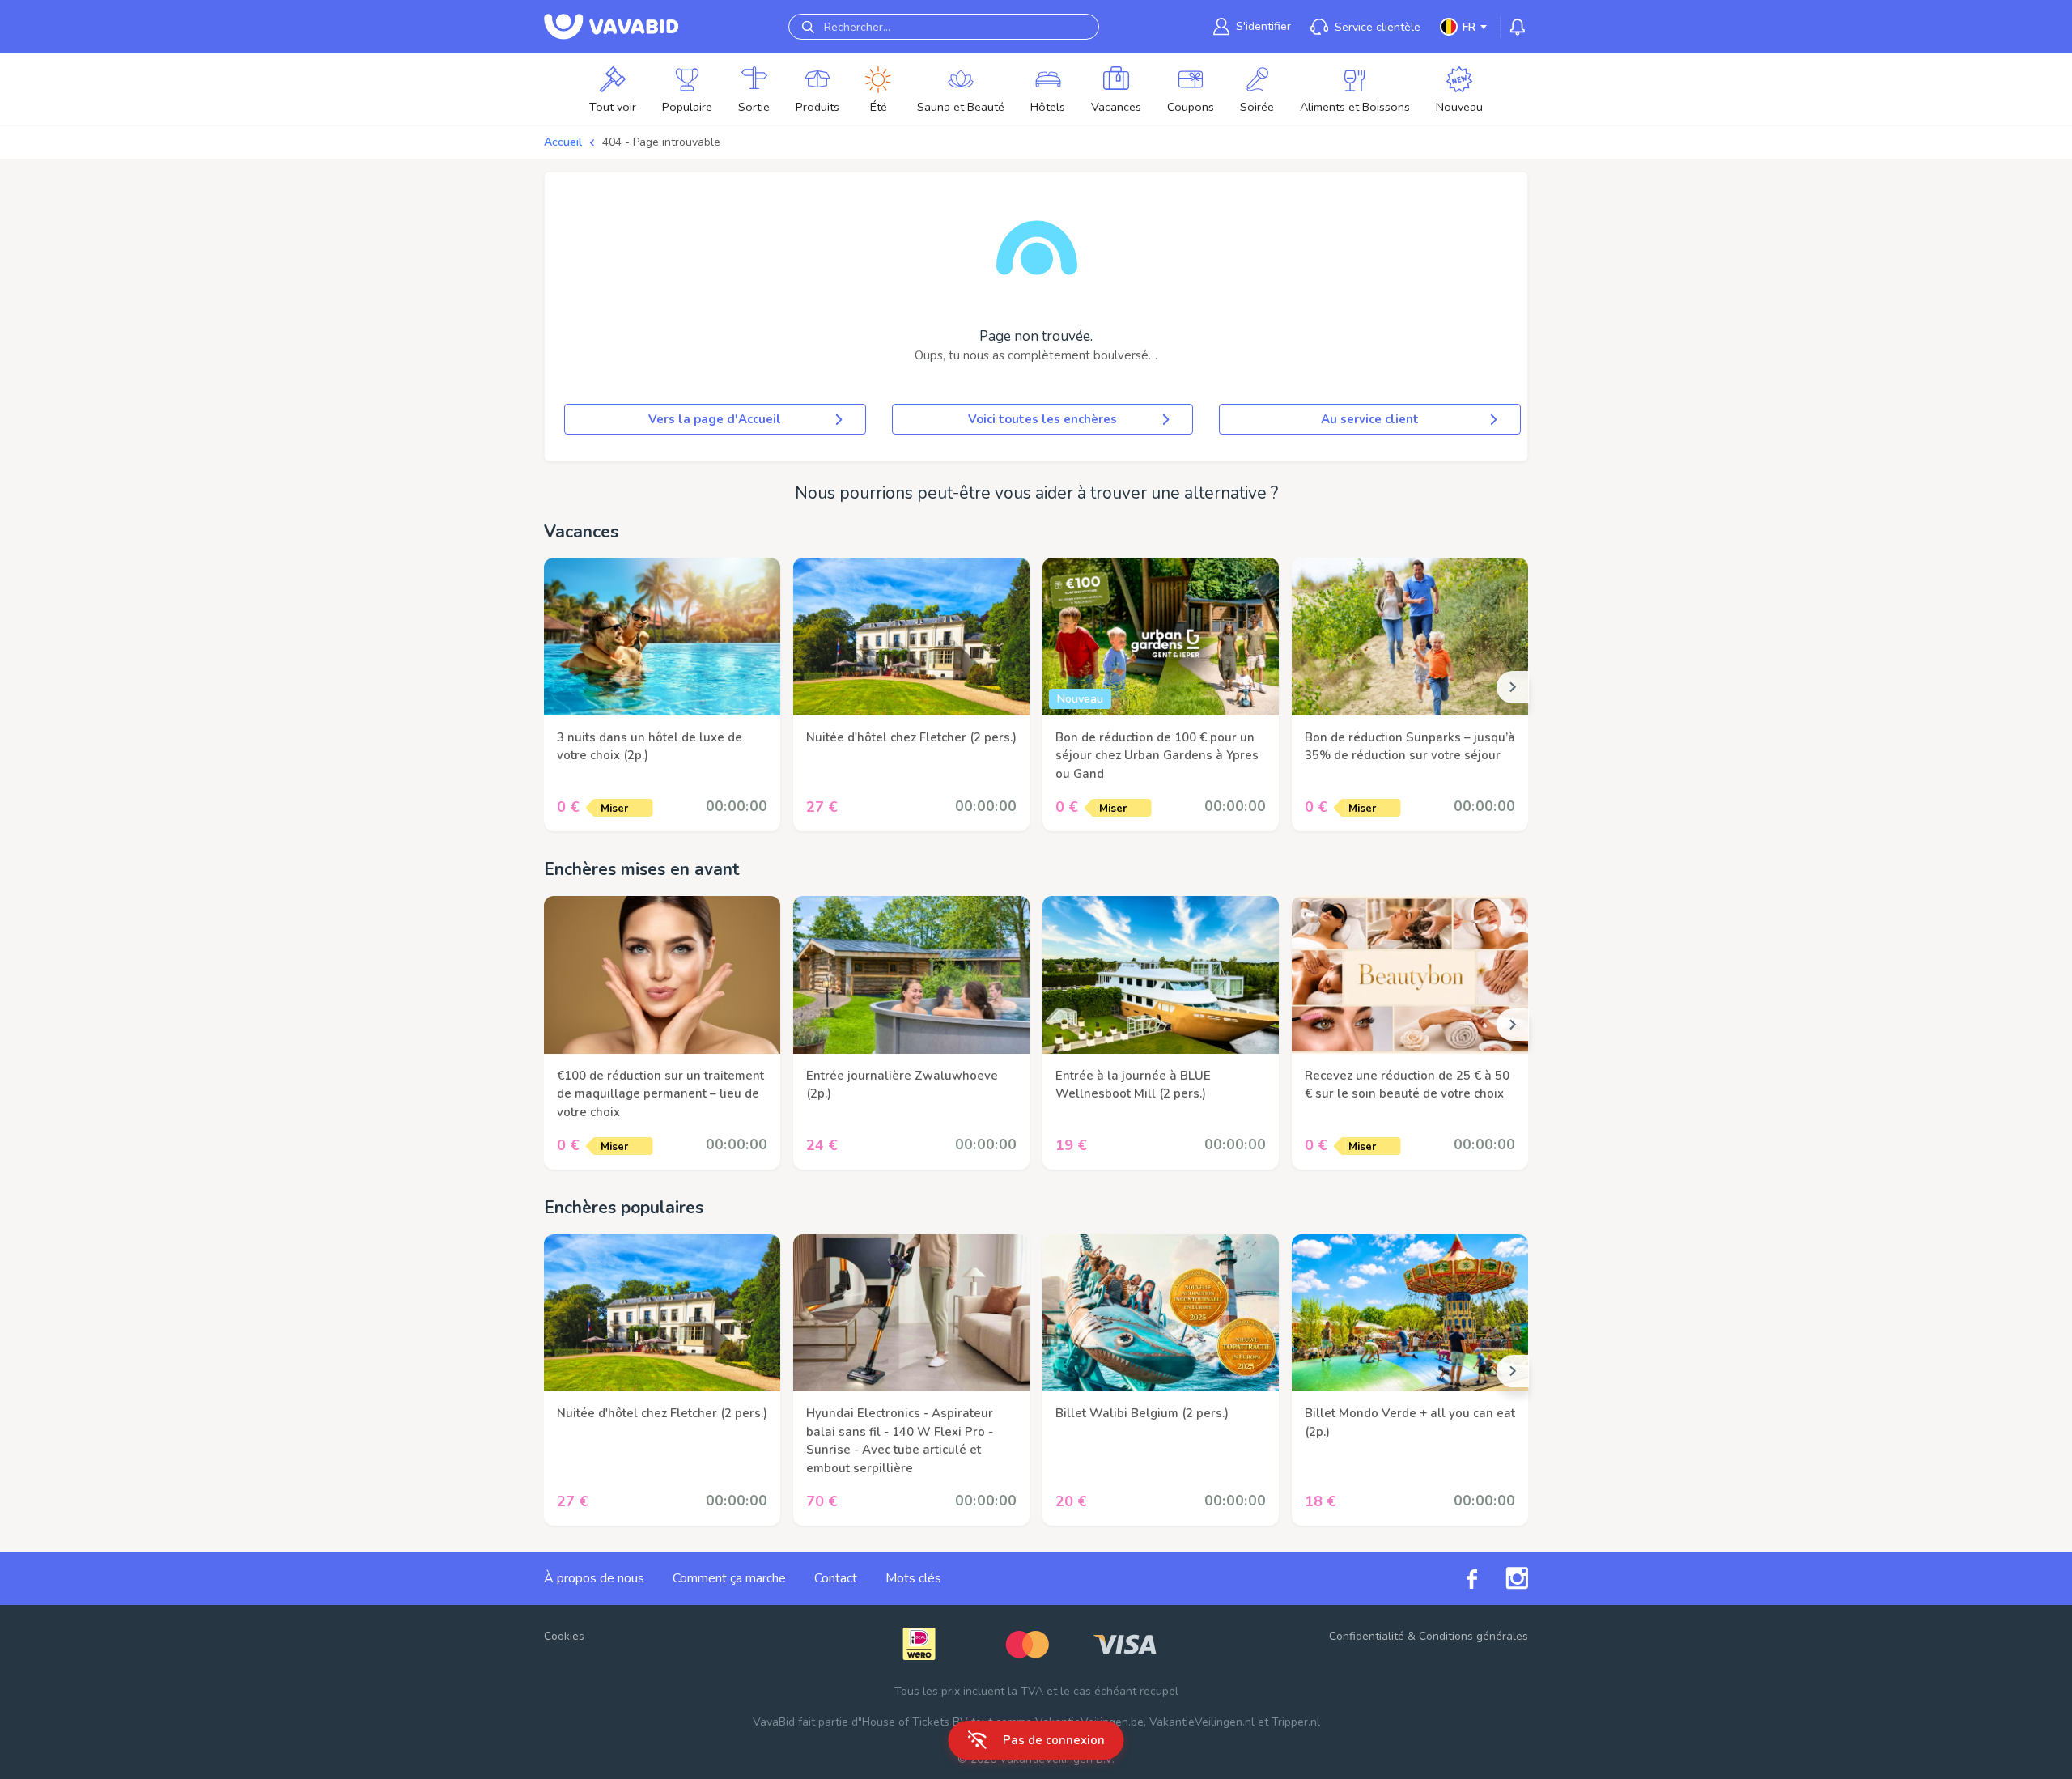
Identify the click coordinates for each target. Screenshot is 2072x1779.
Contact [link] (836, 1578)
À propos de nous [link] (594, 1578)
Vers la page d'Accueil (715, 419)
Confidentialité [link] (1367, 1636)
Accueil (563, 142)
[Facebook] (1458, 1579)
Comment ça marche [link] (729, 1578)
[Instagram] (1503, 1578)
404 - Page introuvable (661, 142)
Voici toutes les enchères (1042, 419)
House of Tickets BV (915, 1722)
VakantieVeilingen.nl (1202, 1722)
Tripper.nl (1296, 1722)
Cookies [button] (564, 1636)
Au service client (1370, 419)
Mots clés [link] (913, 1578)
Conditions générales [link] (1473, 1636)
